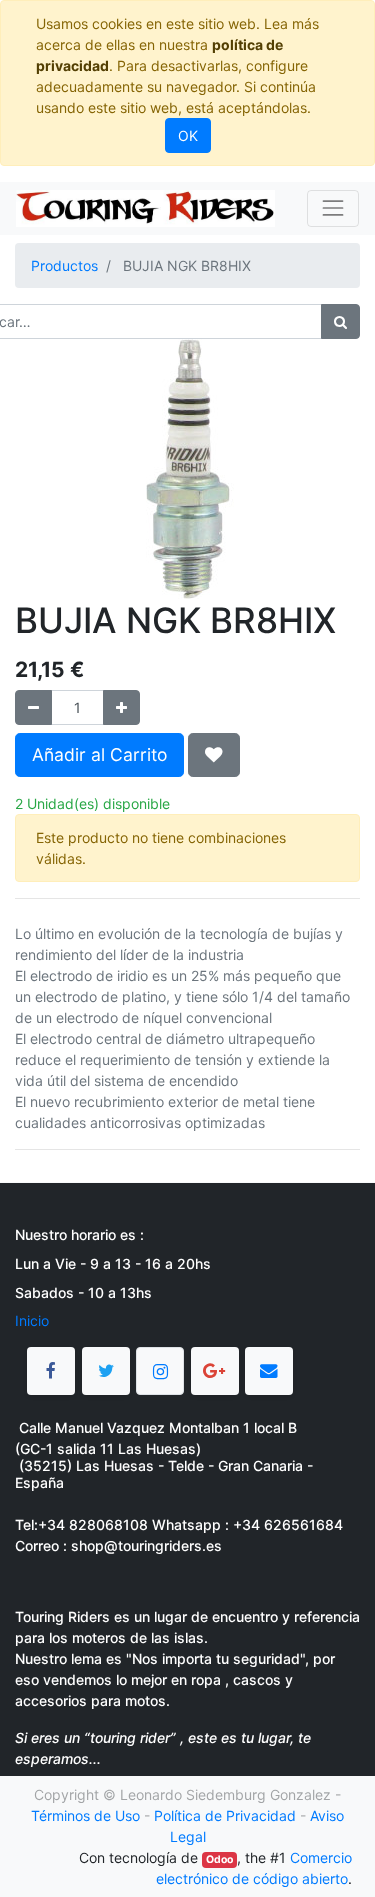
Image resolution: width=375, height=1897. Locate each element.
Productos (64, 265)
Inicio (32, 1320)
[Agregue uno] (121, 707)
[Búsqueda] (340, 321)
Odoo (219, 1859)
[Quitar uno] (33, 707)
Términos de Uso (85, 1815)
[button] (214, 755)
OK (188, 135)
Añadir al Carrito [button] (99, 754)
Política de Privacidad (225, 1815)
